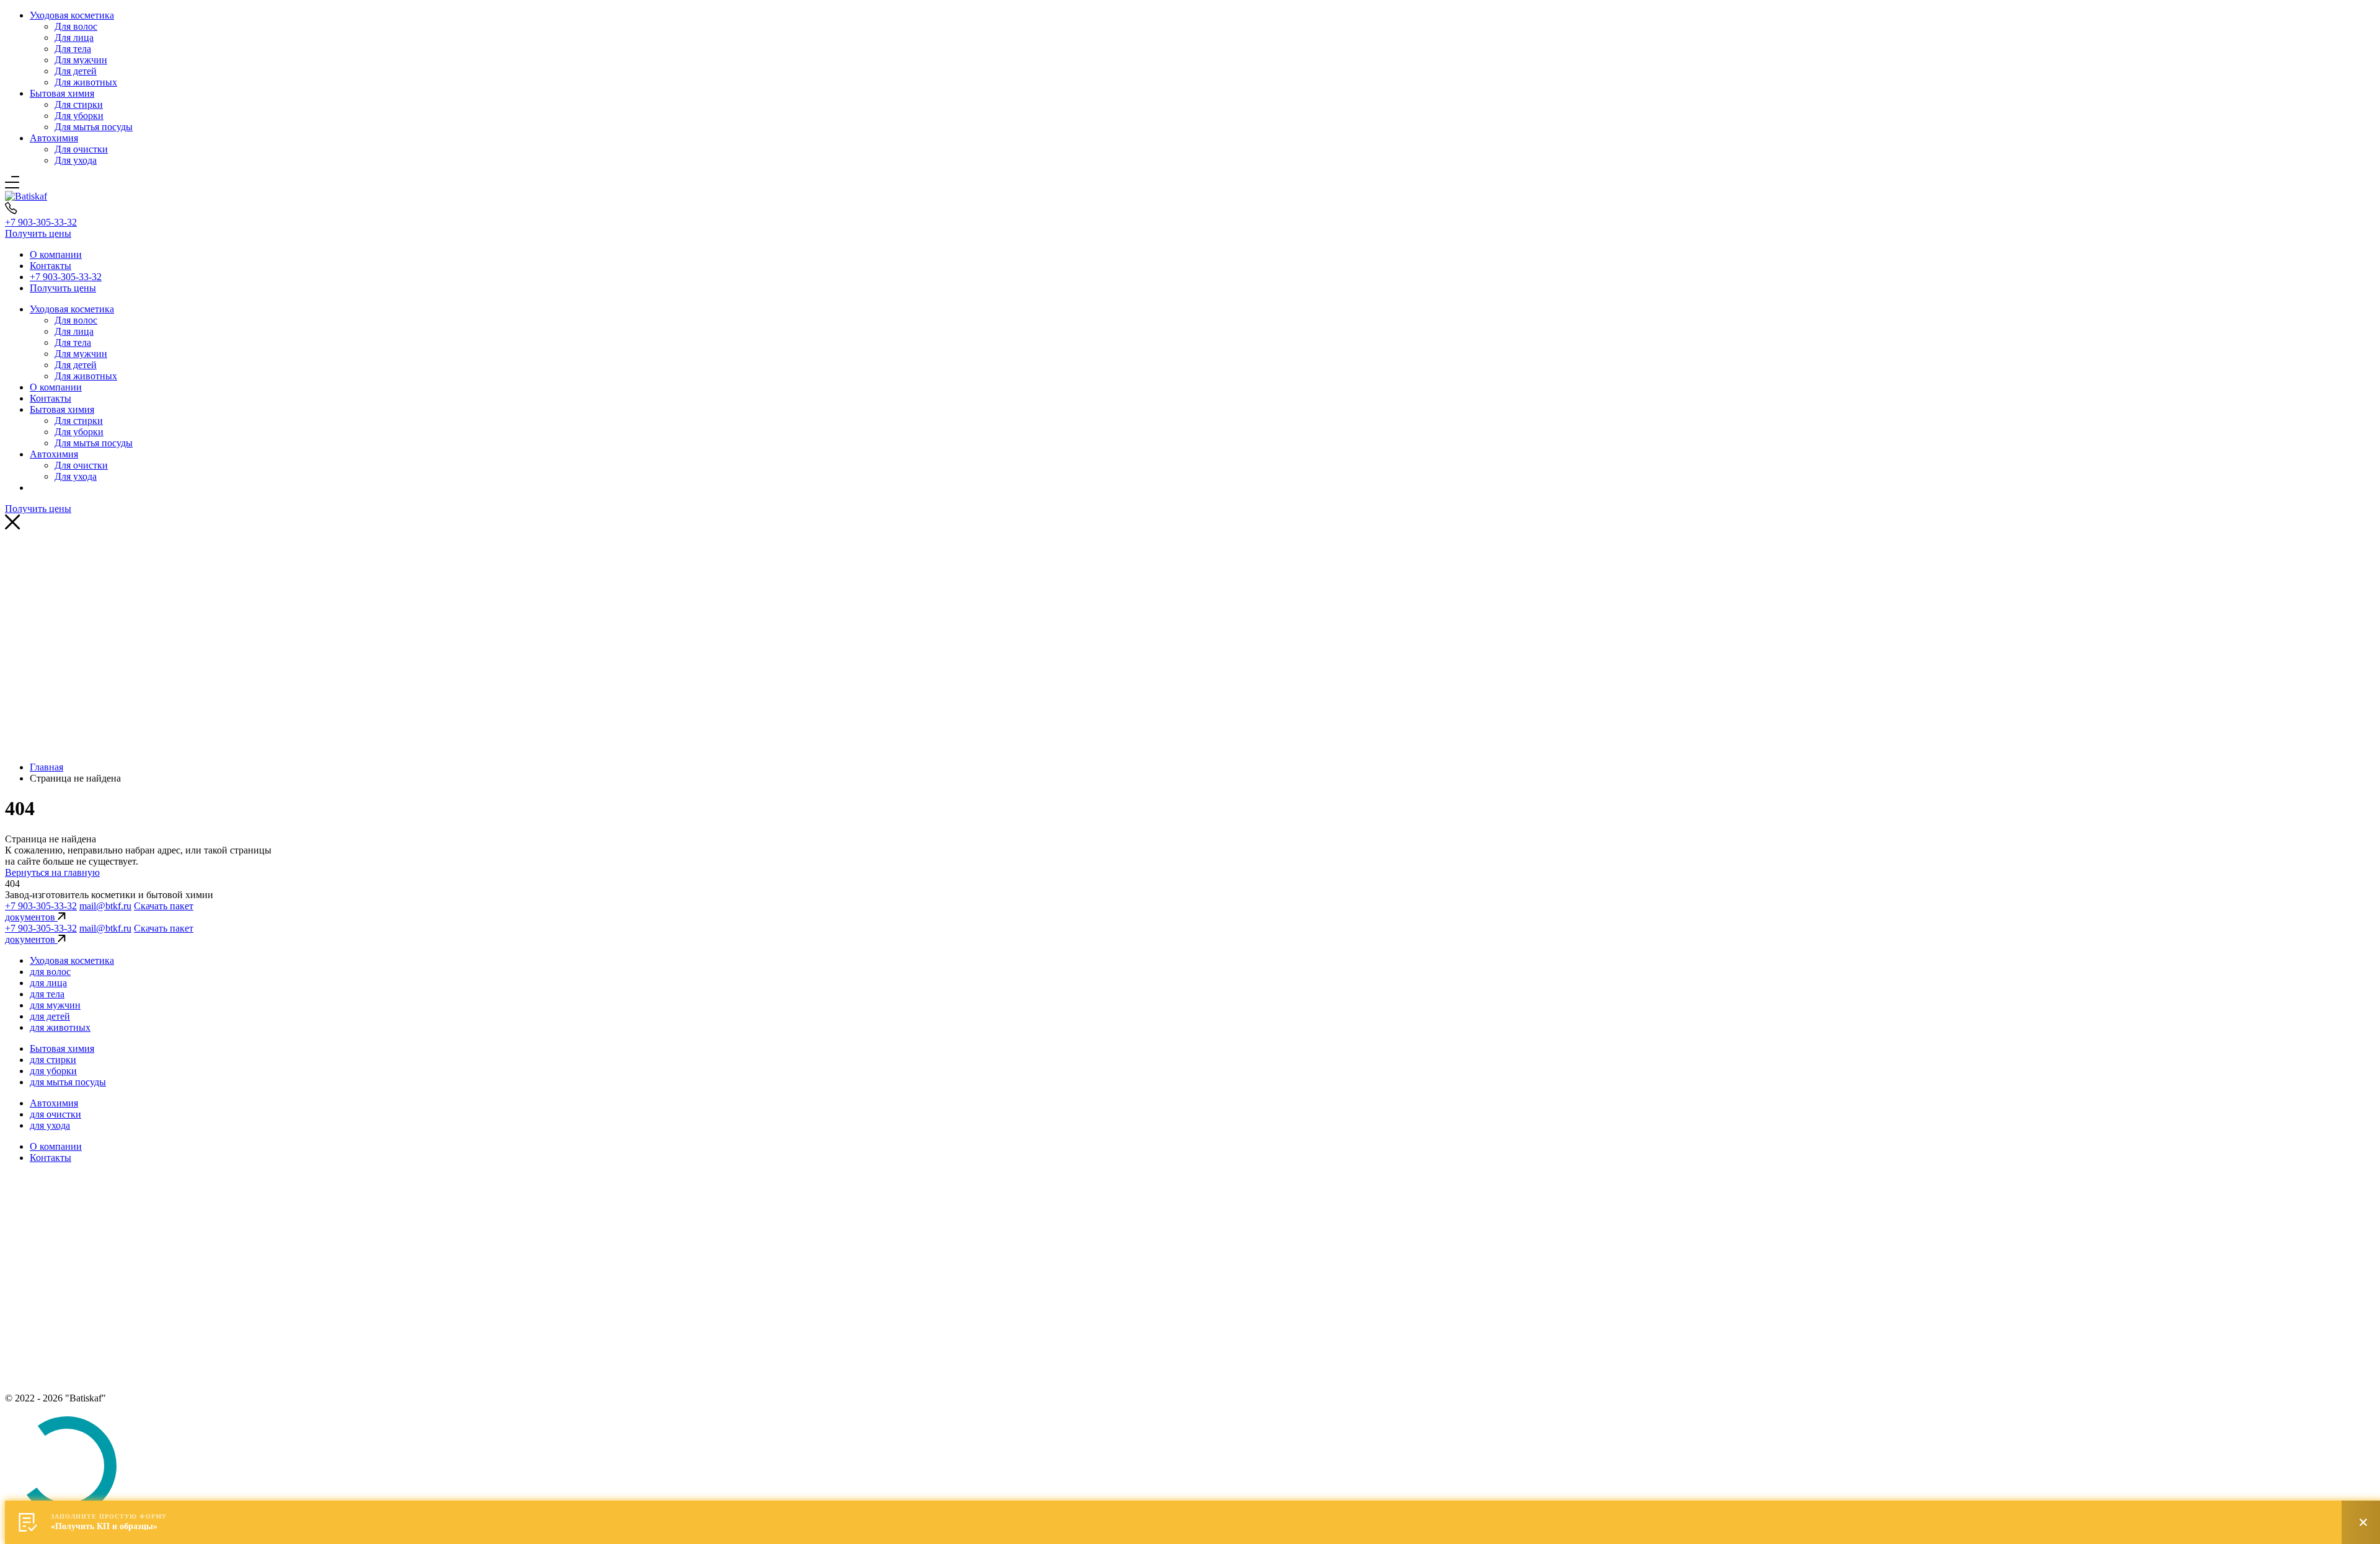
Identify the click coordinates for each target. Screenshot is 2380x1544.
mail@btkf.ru (105, 906)
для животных (60, 1027)
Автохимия (54, 138)
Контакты (51, 266)
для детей (50, 1016)
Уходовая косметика (72, 15)
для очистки (55, 1114)
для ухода (50, 1125)
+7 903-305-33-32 (41, 222)
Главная (46, 767)
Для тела (73, 49)
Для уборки (79, 116)
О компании (56, 254)
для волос (50, 972)
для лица (48, 983)
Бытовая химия (62, 93)
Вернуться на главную (52, 872)
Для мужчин (81, 60)
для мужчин (55, 1005)
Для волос (76, 26)
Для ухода (76, 160)
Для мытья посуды (94, 127)
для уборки (53, 1071)
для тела (47, 994)
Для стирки (79, 104)
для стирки (53, 1060)
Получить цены (38, 233)
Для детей (76, 71)
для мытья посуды (68, 1082)
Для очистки (81, 149)
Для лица (74, 37)
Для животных (86, 82)
